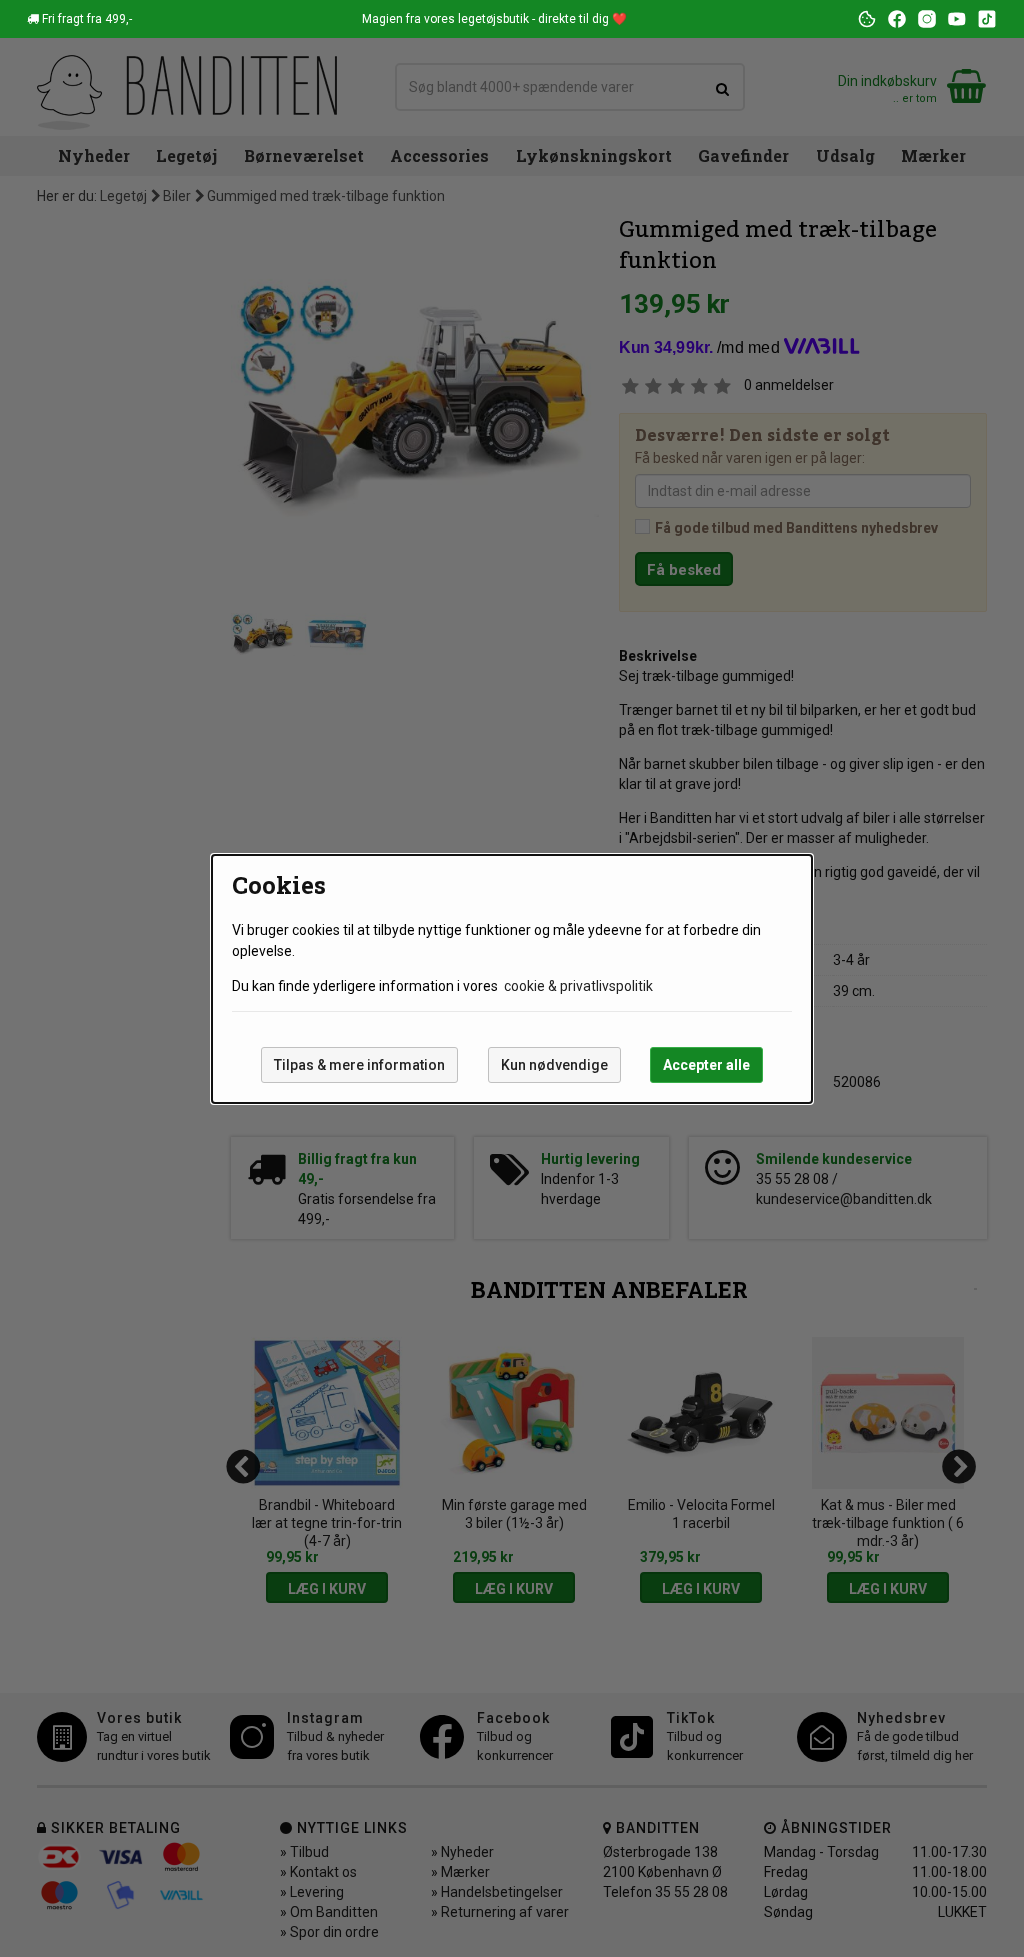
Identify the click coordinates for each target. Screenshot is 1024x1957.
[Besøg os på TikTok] (987, 19)
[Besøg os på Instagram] (927, 19)
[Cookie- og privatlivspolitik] (867, 19)
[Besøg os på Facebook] (897, 19)
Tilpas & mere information (359, 1065)
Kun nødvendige (554, 1065)
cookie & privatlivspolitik (578, 986)
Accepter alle (706, 1065)
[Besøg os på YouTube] (957, 19)
